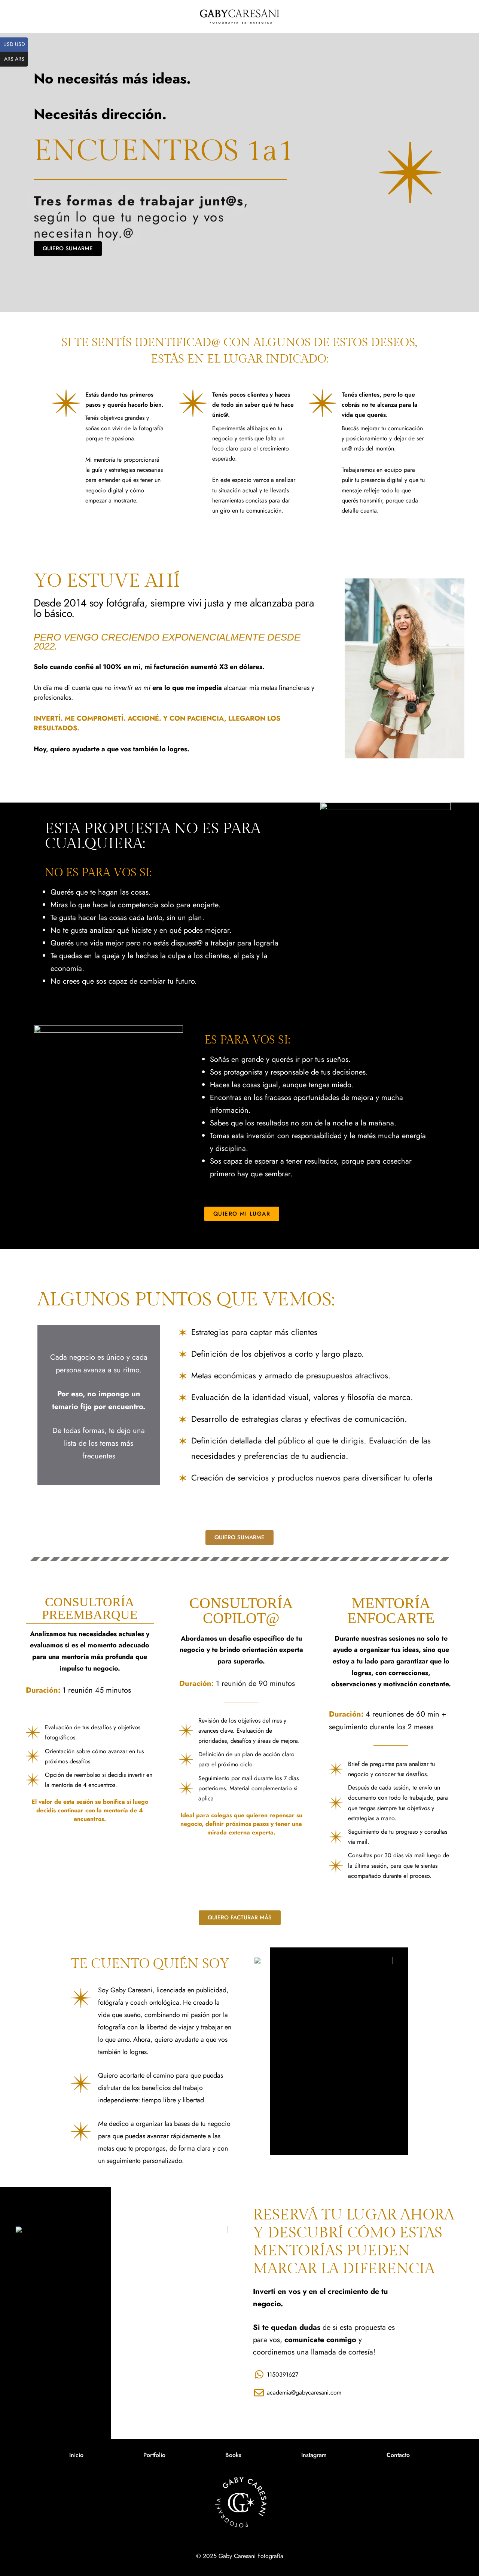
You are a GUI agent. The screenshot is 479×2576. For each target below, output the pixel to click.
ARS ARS (16, 59)
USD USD (16, 44)
